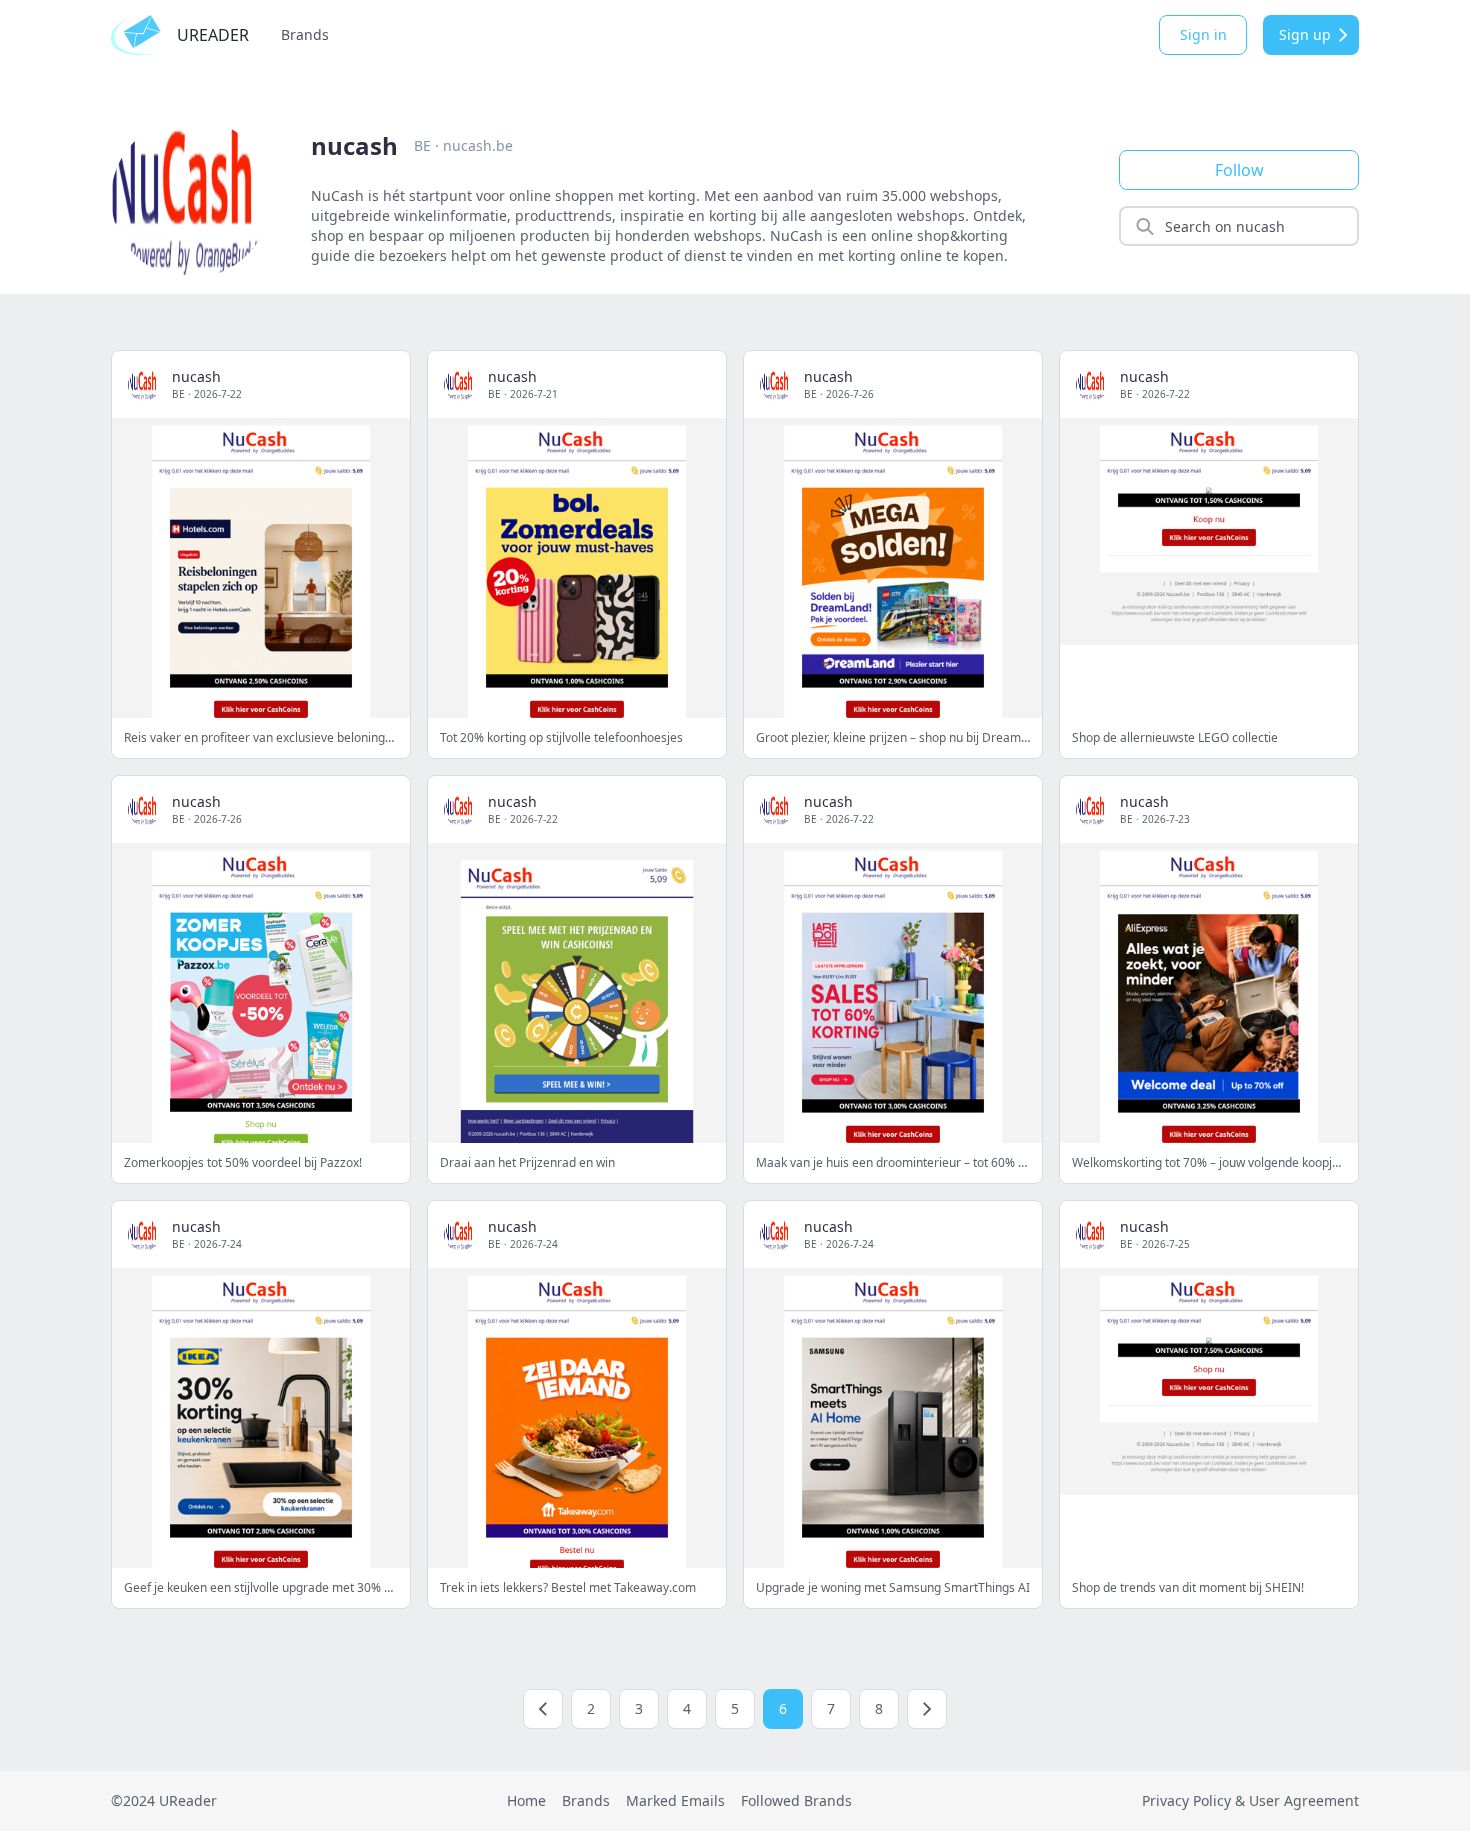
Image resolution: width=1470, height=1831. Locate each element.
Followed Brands (796, 1800)
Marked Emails (675, 1800)
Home (526, 1800)
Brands (305, 34)
